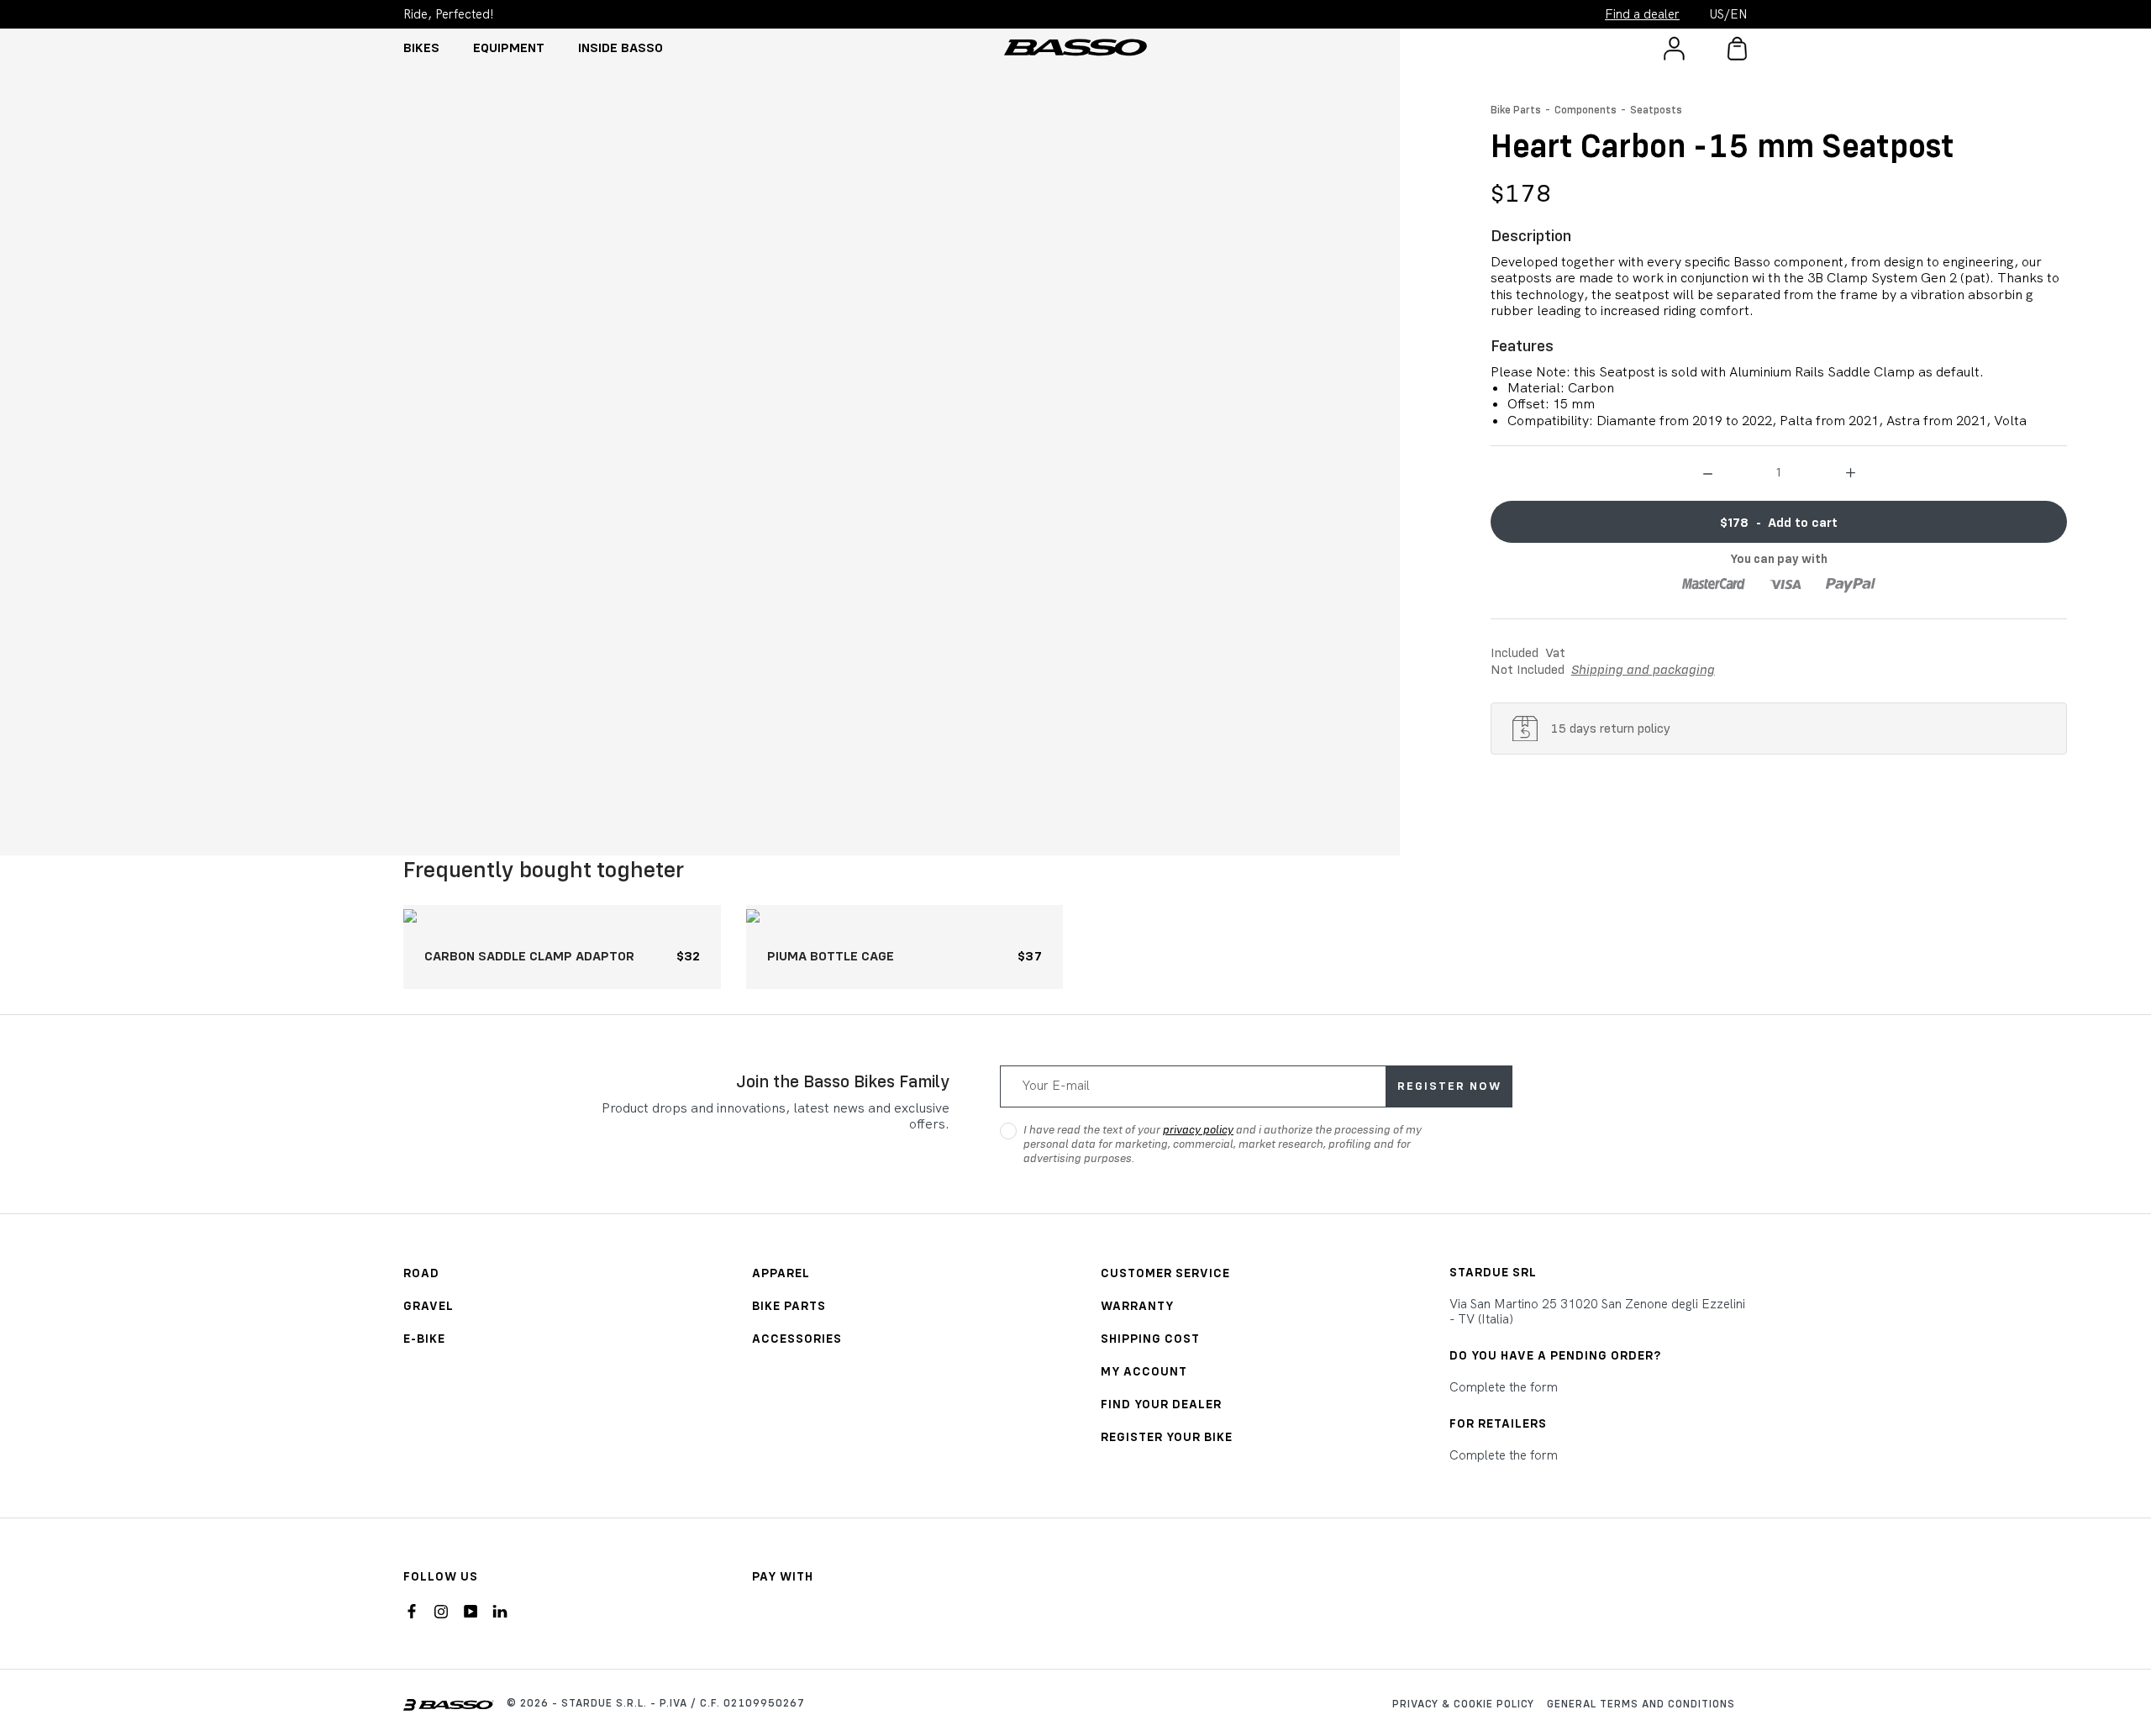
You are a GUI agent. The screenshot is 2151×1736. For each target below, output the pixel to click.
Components (1586, 109)
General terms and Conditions (1641, 1703)
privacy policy (1198, 1129)
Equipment (509, 47)
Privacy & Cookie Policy (1463, 1703)
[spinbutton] (1779, 471)
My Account (1144, 1371)
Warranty (1137, 1305)
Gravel (429, 1305)
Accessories (797, 1338)
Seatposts (1656, 109)
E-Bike (424, 1338)
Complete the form (1504, 1387)
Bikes (421, 47)
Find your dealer (1161, 1404)
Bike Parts (1516, 109)
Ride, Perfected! (449, 14)
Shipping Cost (1150, 1338)
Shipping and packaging (1643, 669)
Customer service (1165, 1273)
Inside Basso (621, 47)
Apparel (781, 1273)
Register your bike (1167, 1436)
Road (421, 1273)
